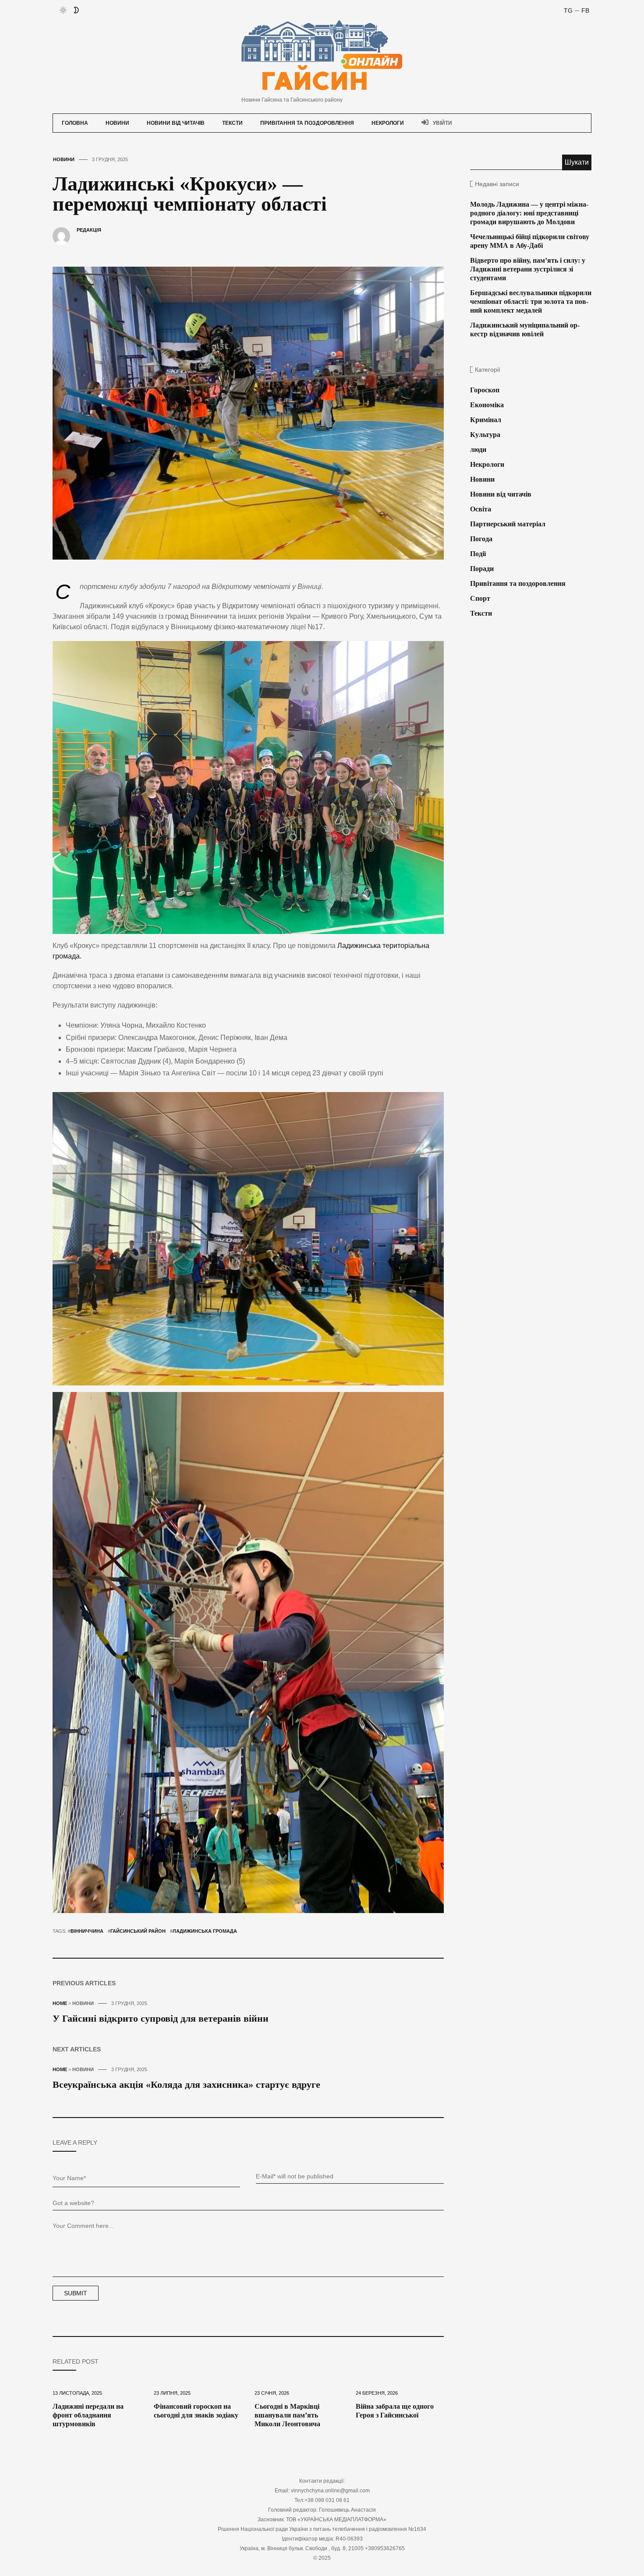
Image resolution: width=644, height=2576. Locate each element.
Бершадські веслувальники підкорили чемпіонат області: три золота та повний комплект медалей (531, 301)
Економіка (487, 405)
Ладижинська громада (205, 1931)
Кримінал (486, 420)
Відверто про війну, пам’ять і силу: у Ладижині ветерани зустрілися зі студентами (528, 269)
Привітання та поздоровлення (307, 123)
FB (585, 11)
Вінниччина (87, 1931)
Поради (482, 569)
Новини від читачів (176, 123)
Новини (117, 123)
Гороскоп (485, 390)
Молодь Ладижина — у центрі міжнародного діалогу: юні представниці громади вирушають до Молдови (529, 213)
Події (478, 554)
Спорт (480, 598)
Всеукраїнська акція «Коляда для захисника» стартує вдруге (186, 2084)
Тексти (232, 123)
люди (478, 449)
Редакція (89, 230)
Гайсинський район (138, 1931)
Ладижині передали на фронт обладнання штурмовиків (88, 2415)
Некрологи (388, 123)
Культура (485, 435)
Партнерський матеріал (508, 524)
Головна (75, 123)
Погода (481, 539)
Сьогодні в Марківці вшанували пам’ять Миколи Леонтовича (287, 2415)
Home (60, 2003)
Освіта (481, 509)
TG (568, 11)
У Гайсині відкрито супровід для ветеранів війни (161, 2018)
